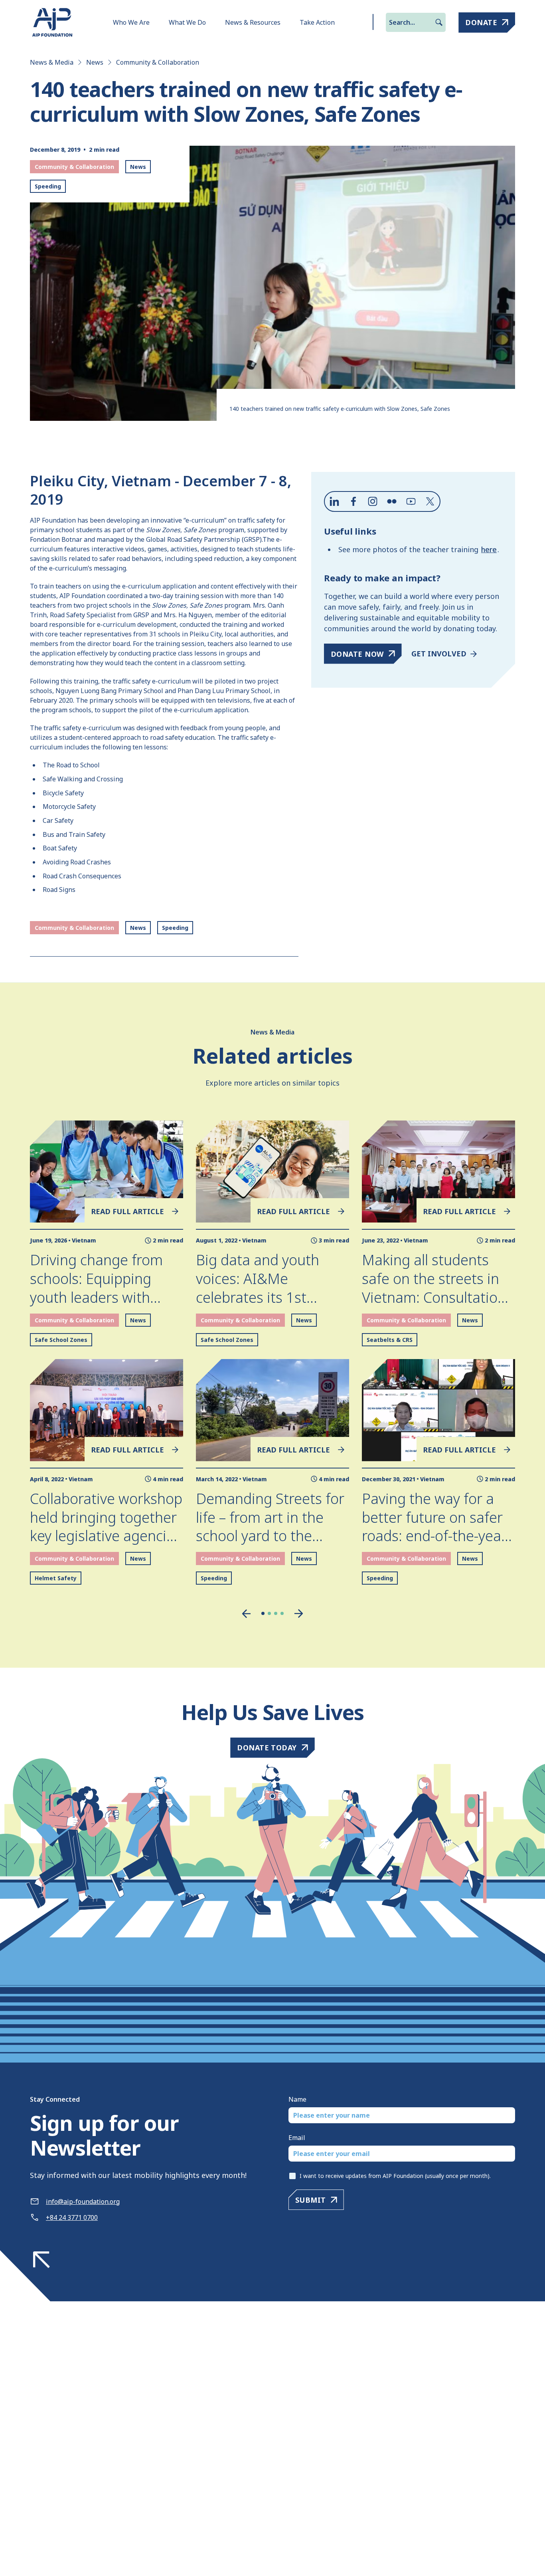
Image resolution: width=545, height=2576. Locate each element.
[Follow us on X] (430, 501)
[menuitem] (131, 22)
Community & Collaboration (158, 62)
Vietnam (84, 1240)
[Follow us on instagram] (373, 501)
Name (297, 2099)
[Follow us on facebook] (353, 501)
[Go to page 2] (269, 1613)
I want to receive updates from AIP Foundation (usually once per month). (395, 2176)
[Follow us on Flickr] (392, 501)
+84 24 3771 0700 (72, 2217)
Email (297, 2138)
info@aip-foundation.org (83, 2201)
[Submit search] (439, 22)
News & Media (52, 62)
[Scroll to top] (41, 2260)
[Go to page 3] (276, 1613)
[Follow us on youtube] (411, 501)
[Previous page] (246, 1614)
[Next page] (299, 1614)
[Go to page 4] (282, 1613)
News (95, 62)
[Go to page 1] (263, 1613)
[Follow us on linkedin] (334, 501)
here (489, 549)
